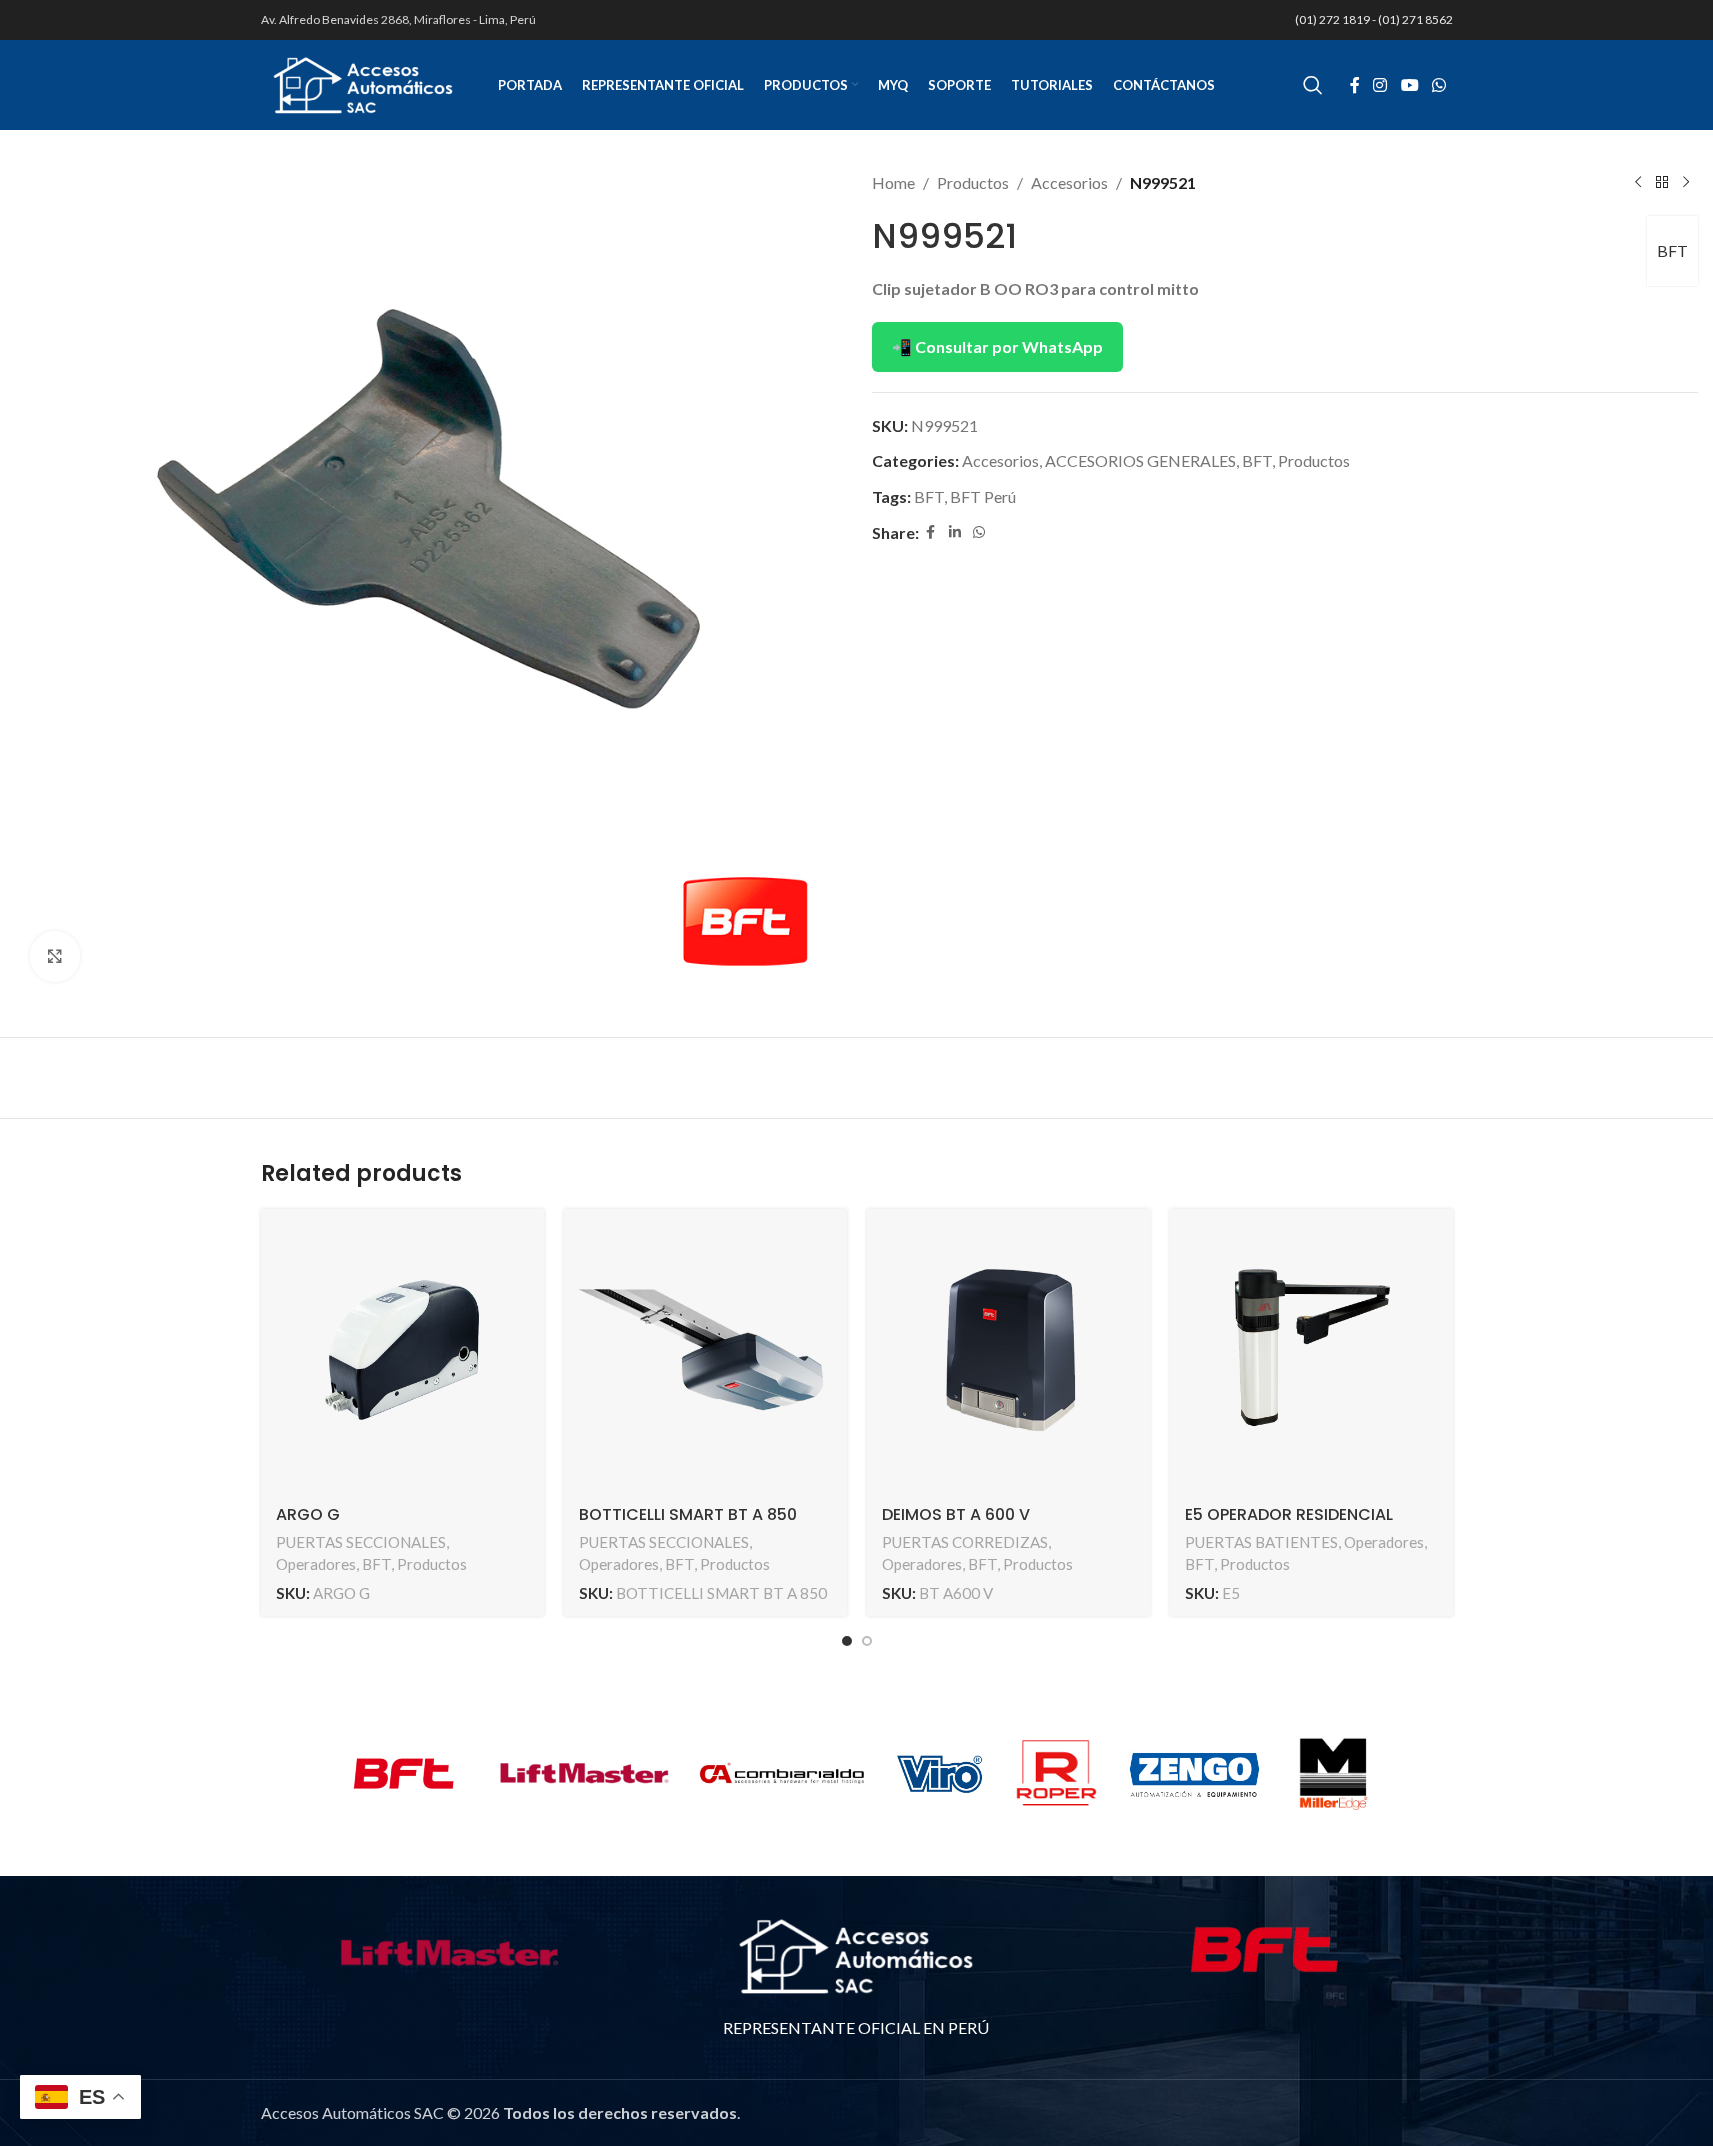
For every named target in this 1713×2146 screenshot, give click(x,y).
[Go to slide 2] (867, 1641)
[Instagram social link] (1380, 85)
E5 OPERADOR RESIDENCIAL (1289, 1514)
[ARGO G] (402, 1350)
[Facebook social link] (1355, 85)
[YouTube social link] (1409, 85)
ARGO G (308, 1514)
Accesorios (1069, 182)
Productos (973, 182)
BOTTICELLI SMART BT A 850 (688, 1514)
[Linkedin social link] (955, 532)
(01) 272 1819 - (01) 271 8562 (1374, 19)
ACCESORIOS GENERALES (1140, 460)
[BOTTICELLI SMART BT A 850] (705, 1350)
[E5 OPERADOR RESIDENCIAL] (1311, 1350)
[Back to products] (1662, 183)
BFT (1672, 250)
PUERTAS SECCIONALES (361, 1542)
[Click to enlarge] (55, 956)
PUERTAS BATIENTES (1261, 1542)
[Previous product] (1638, 183)
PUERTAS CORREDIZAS (965, 1542)
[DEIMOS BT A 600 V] (1008, 1350)
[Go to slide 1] (847, 1641)
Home (893, 182)
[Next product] (1686, 183)
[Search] (1313, 85)
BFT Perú (983, 496)
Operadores (316, 1564)
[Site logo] (363, 82)
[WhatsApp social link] (1438, 85)
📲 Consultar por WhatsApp (997, 346)
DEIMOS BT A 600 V (956, 1514)
